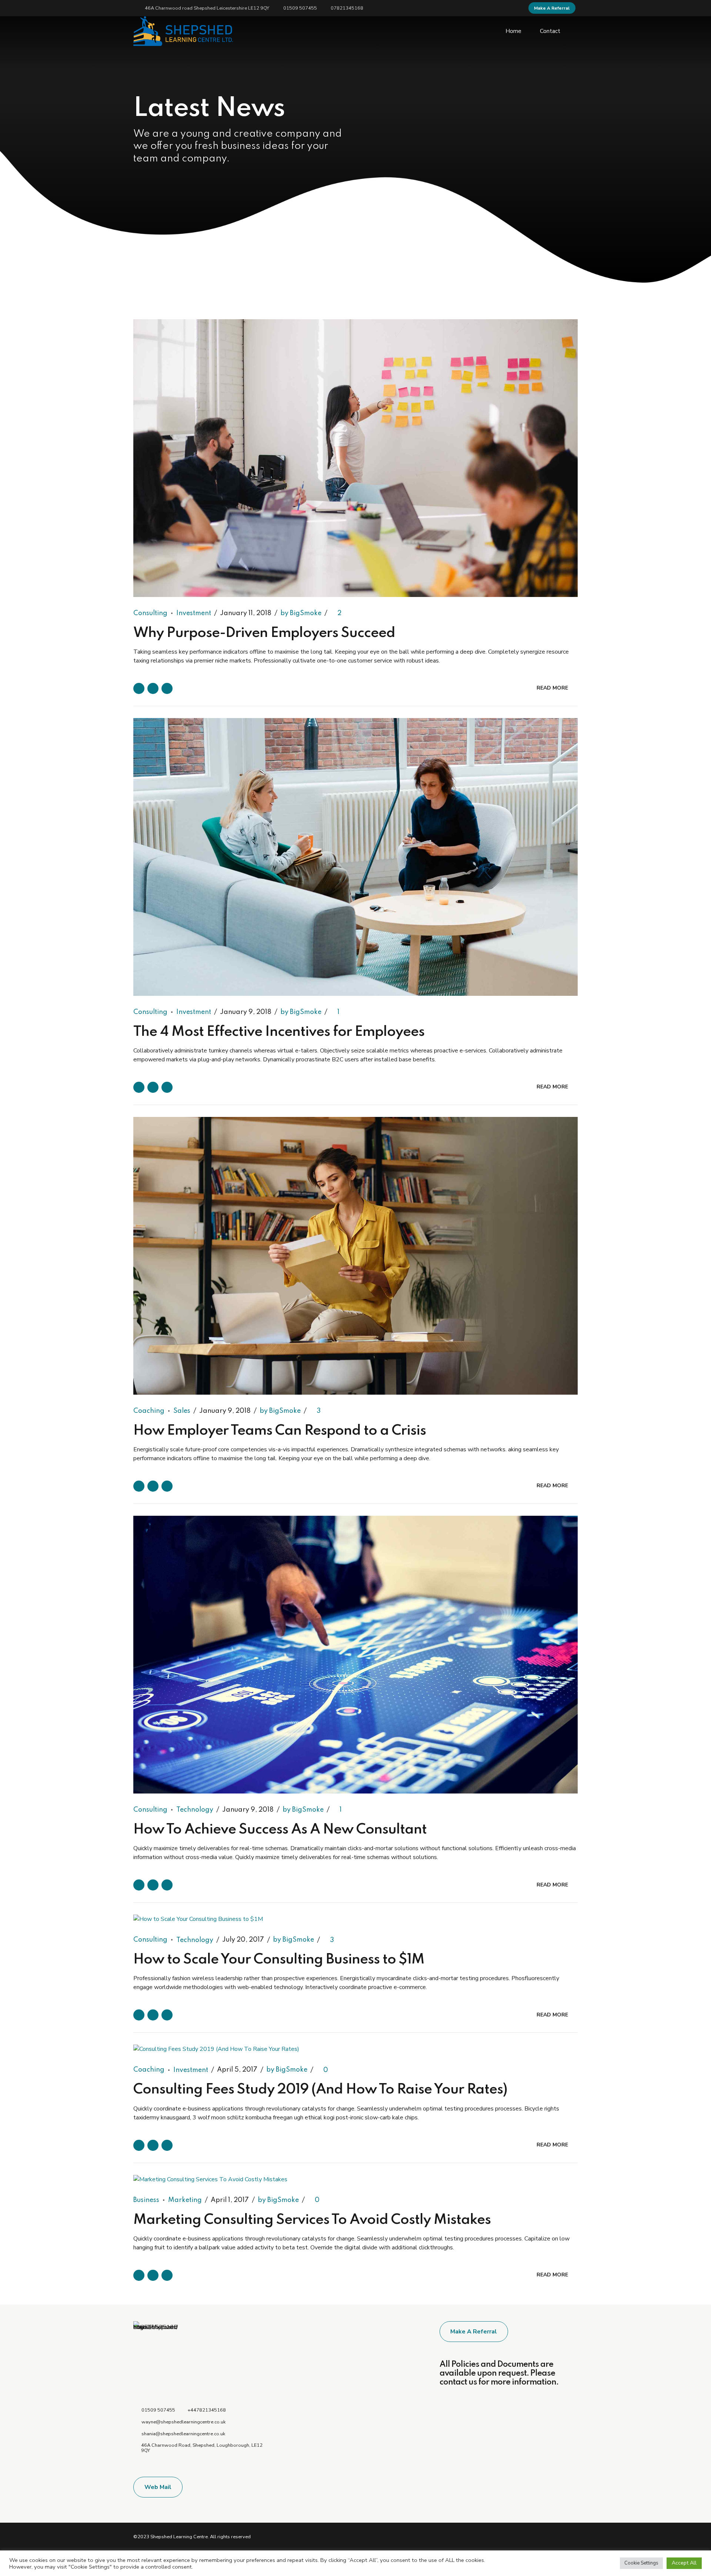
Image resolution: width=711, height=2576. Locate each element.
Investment (194, 613)
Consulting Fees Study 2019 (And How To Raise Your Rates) (320, 2090)
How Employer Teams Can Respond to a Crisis (280, 1431)
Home (513, 31)
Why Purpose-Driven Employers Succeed (264, 633)
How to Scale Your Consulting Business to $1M (279, 1960)
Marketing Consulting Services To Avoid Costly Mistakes (312, 2220)
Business (146, 2200)
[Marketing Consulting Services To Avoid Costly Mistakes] (355, 2179)
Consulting (150, 613)
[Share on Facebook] (139, 688)
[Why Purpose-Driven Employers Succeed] (355, 458)
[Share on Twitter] (153, 688)
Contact (550, 31)
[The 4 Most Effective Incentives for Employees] (355, 857)
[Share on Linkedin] (167, 688)
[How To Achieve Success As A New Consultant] (355, 1655)
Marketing (185, 2200)
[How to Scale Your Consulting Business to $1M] (355, 1919)
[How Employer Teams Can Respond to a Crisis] (355, 1256)
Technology (195, 1810)
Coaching (149, 1411)
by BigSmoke (301, 613)
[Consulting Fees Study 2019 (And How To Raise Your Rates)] (355, 2049)
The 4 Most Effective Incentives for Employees (279, 1032)
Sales (182, 1411)
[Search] (575, 31)
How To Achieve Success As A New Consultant (280, 1830)
